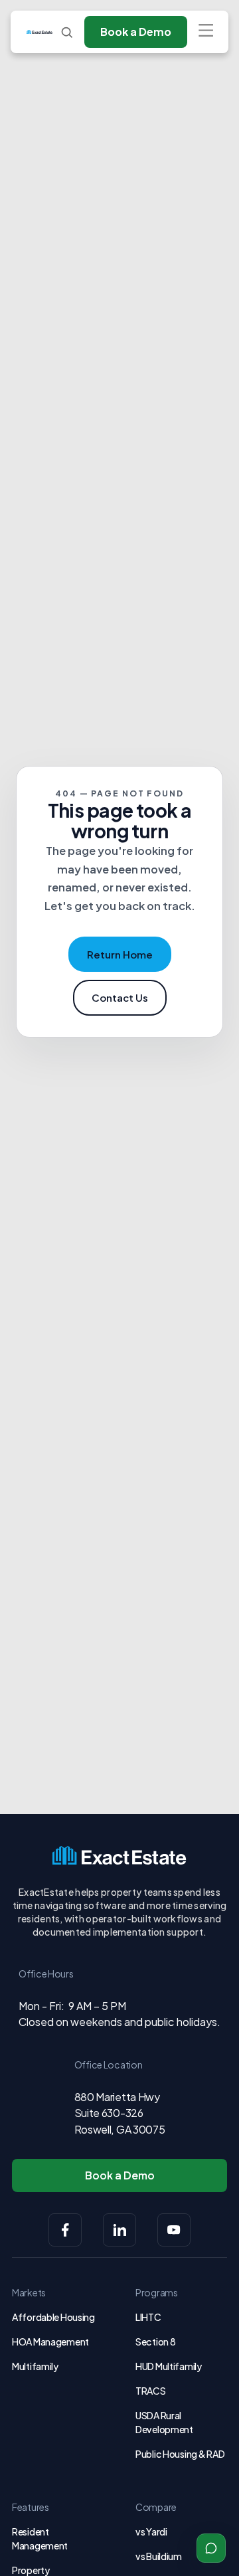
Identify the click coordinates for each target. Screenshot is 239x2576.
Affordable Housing (53, 2317)
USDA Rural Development (164, 2422)
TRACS (151, 2391)
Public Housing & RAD (180, 2454)
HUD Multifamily (169, 2366)
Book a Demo (136, 32)
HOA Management (50, 2342)
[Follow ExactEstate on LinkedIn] (119, 2230)
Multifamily (35, 2366)
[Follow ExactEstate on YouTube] (174, 2230)
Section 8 (155, 2342)
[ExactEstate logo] (40, 32)
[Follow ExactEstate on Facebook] (65, 2230)
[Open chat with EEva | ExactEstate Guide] (211, 2548)
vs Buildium (159, 2556)
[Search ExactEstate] (67, 32)
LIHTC (148, 2317)
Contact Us (120, 997)
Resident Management (40, 2538)
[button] (205, 32)
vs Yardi (151, 2531)
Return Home (120, 954)
